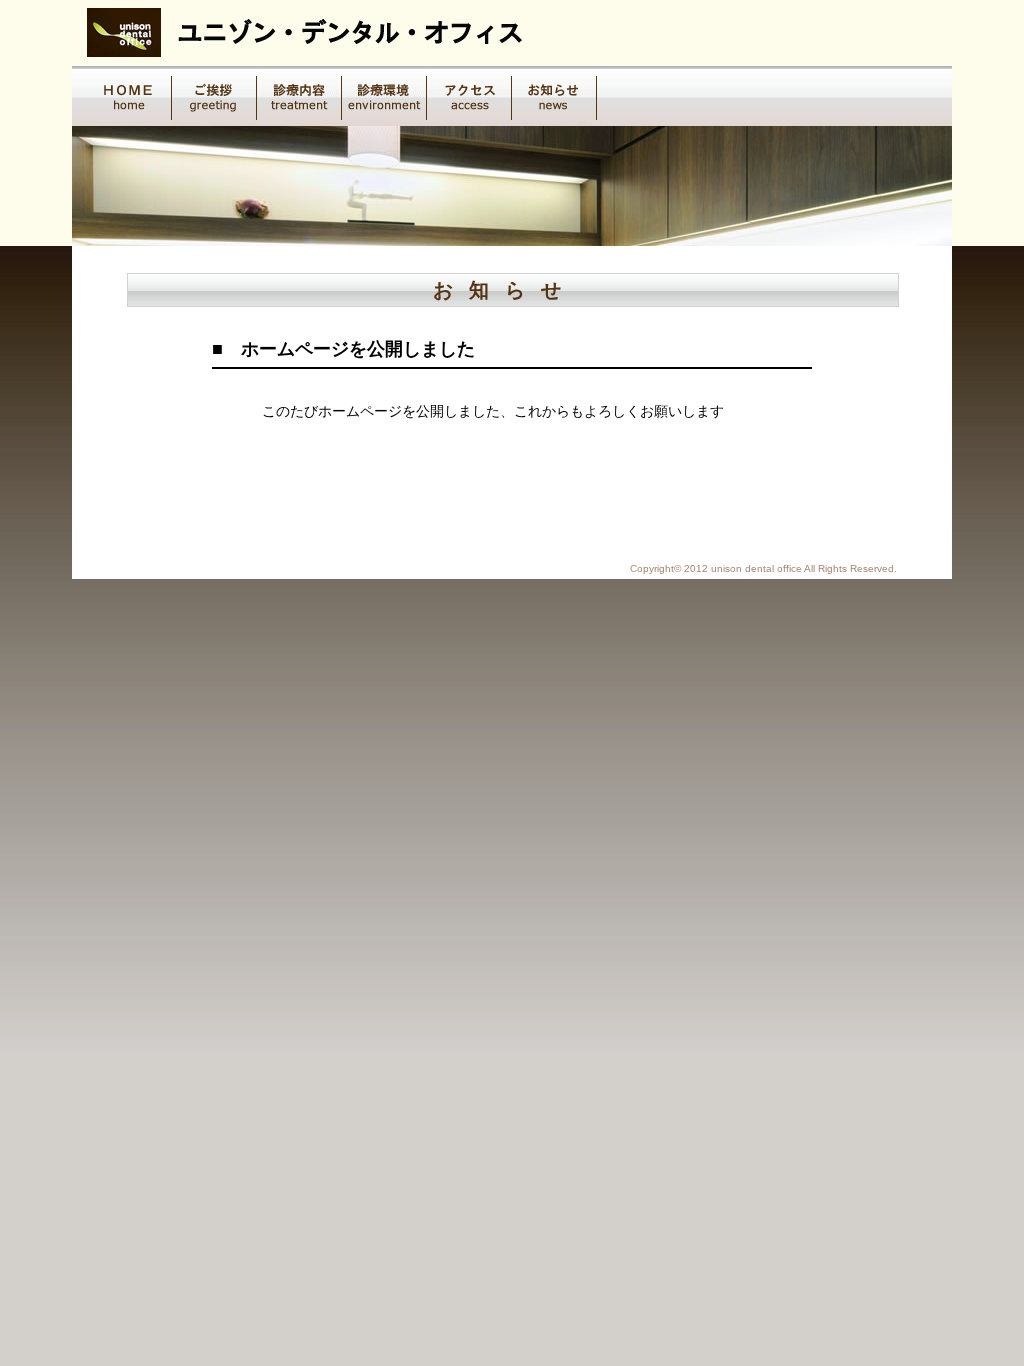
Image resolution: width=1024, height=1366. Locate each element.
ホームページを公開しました (358, 349)
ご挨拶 (214, 96)
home (129, 96)
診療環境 (384, 96)
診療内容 (299, 96)
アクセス (469, 96)
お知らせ (554, 96)
